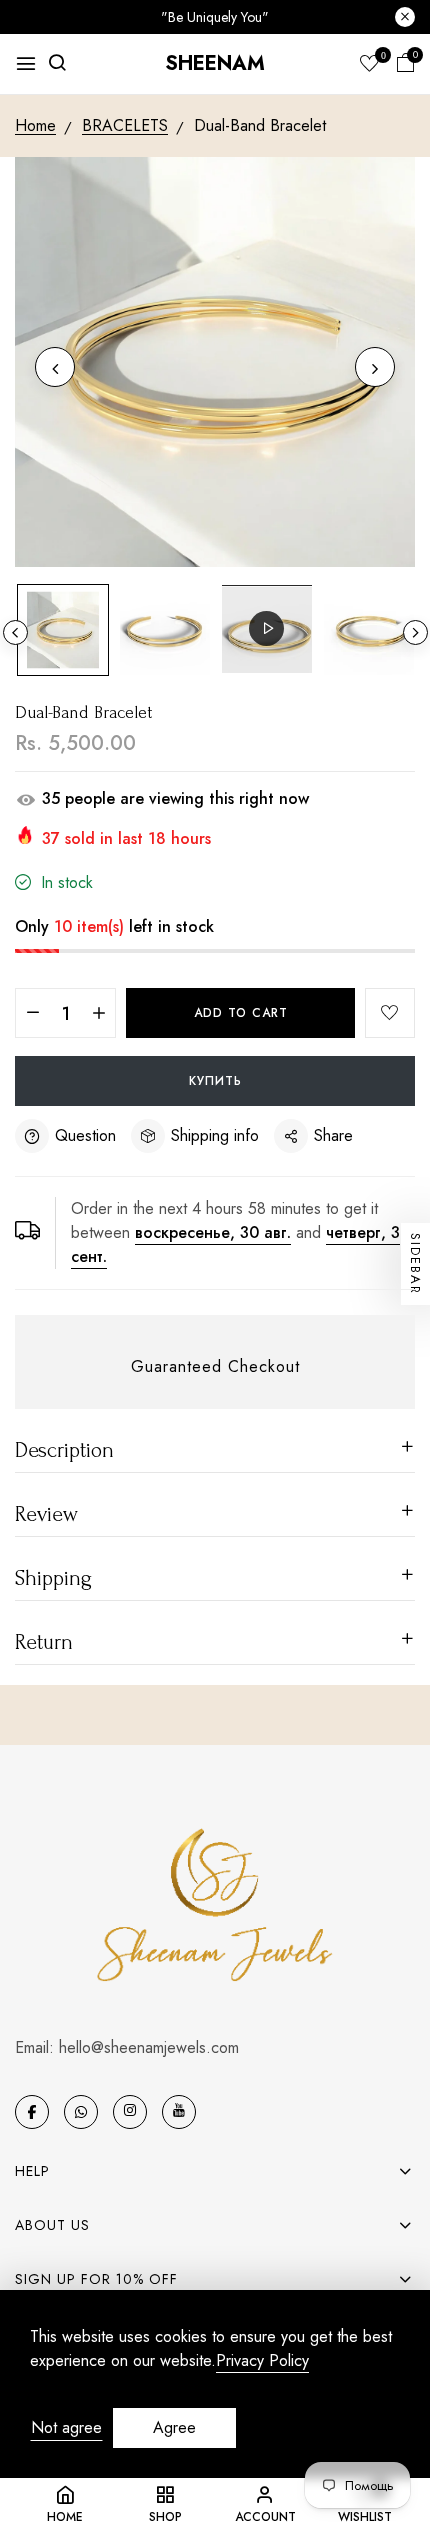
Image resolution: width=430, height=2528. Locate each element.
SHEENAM (215, 63)
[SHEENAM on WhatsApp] (81, 2112)
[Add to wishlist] (390, 1013)
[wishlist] (370, 65)
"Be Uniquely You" (215, 17)
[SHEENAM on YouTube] (179, 2112)
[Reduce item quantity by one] (32, 1014)
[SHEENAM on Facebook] (32, 2112)
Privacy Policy (262, 2361)
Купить (215, 1081)
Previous (15, 632)
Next (415, 632)
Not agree (66, 2427)
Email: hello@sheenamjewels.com (127, 2047)
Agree (174, 2427)
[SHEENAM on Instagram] (130, 2112)
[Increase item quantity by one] (98, 1014)
